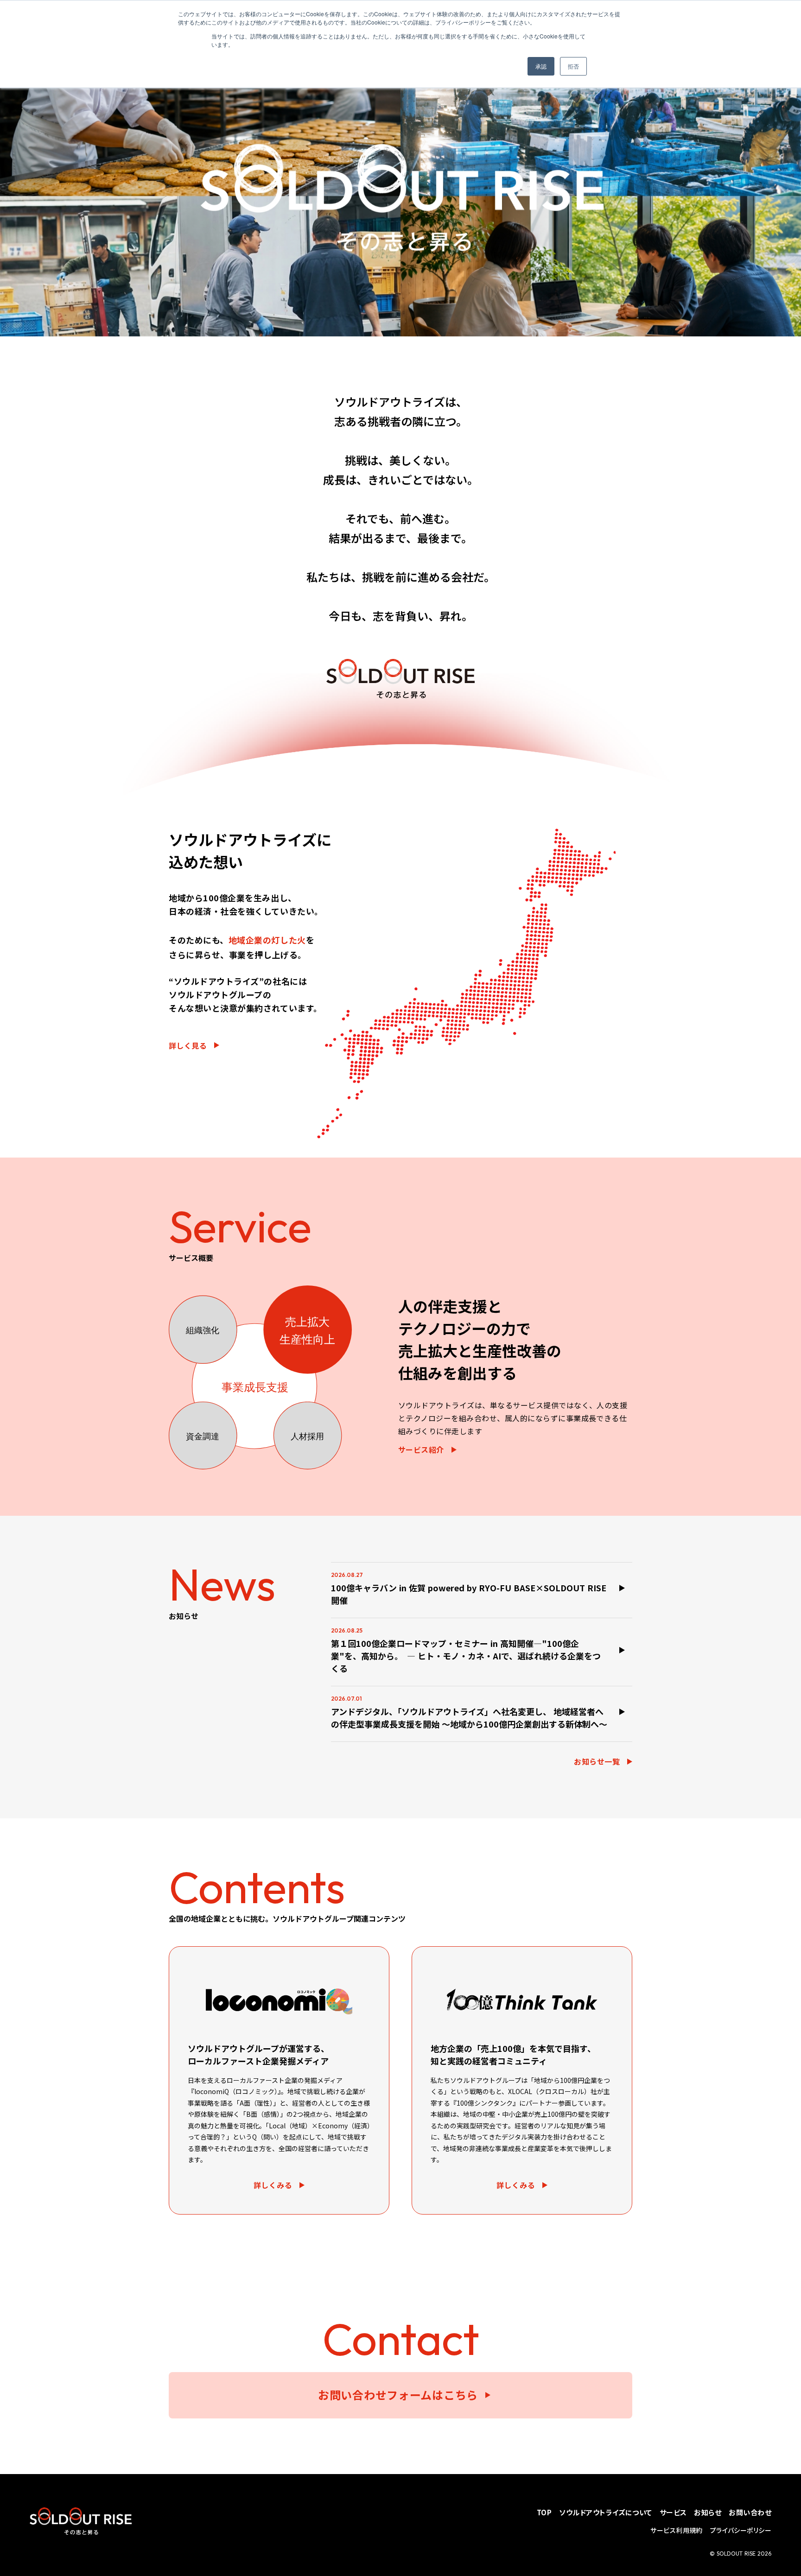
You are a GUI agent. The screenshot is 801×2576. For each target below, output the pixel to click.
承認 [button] (541, 66)
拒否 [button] (573, 66)
